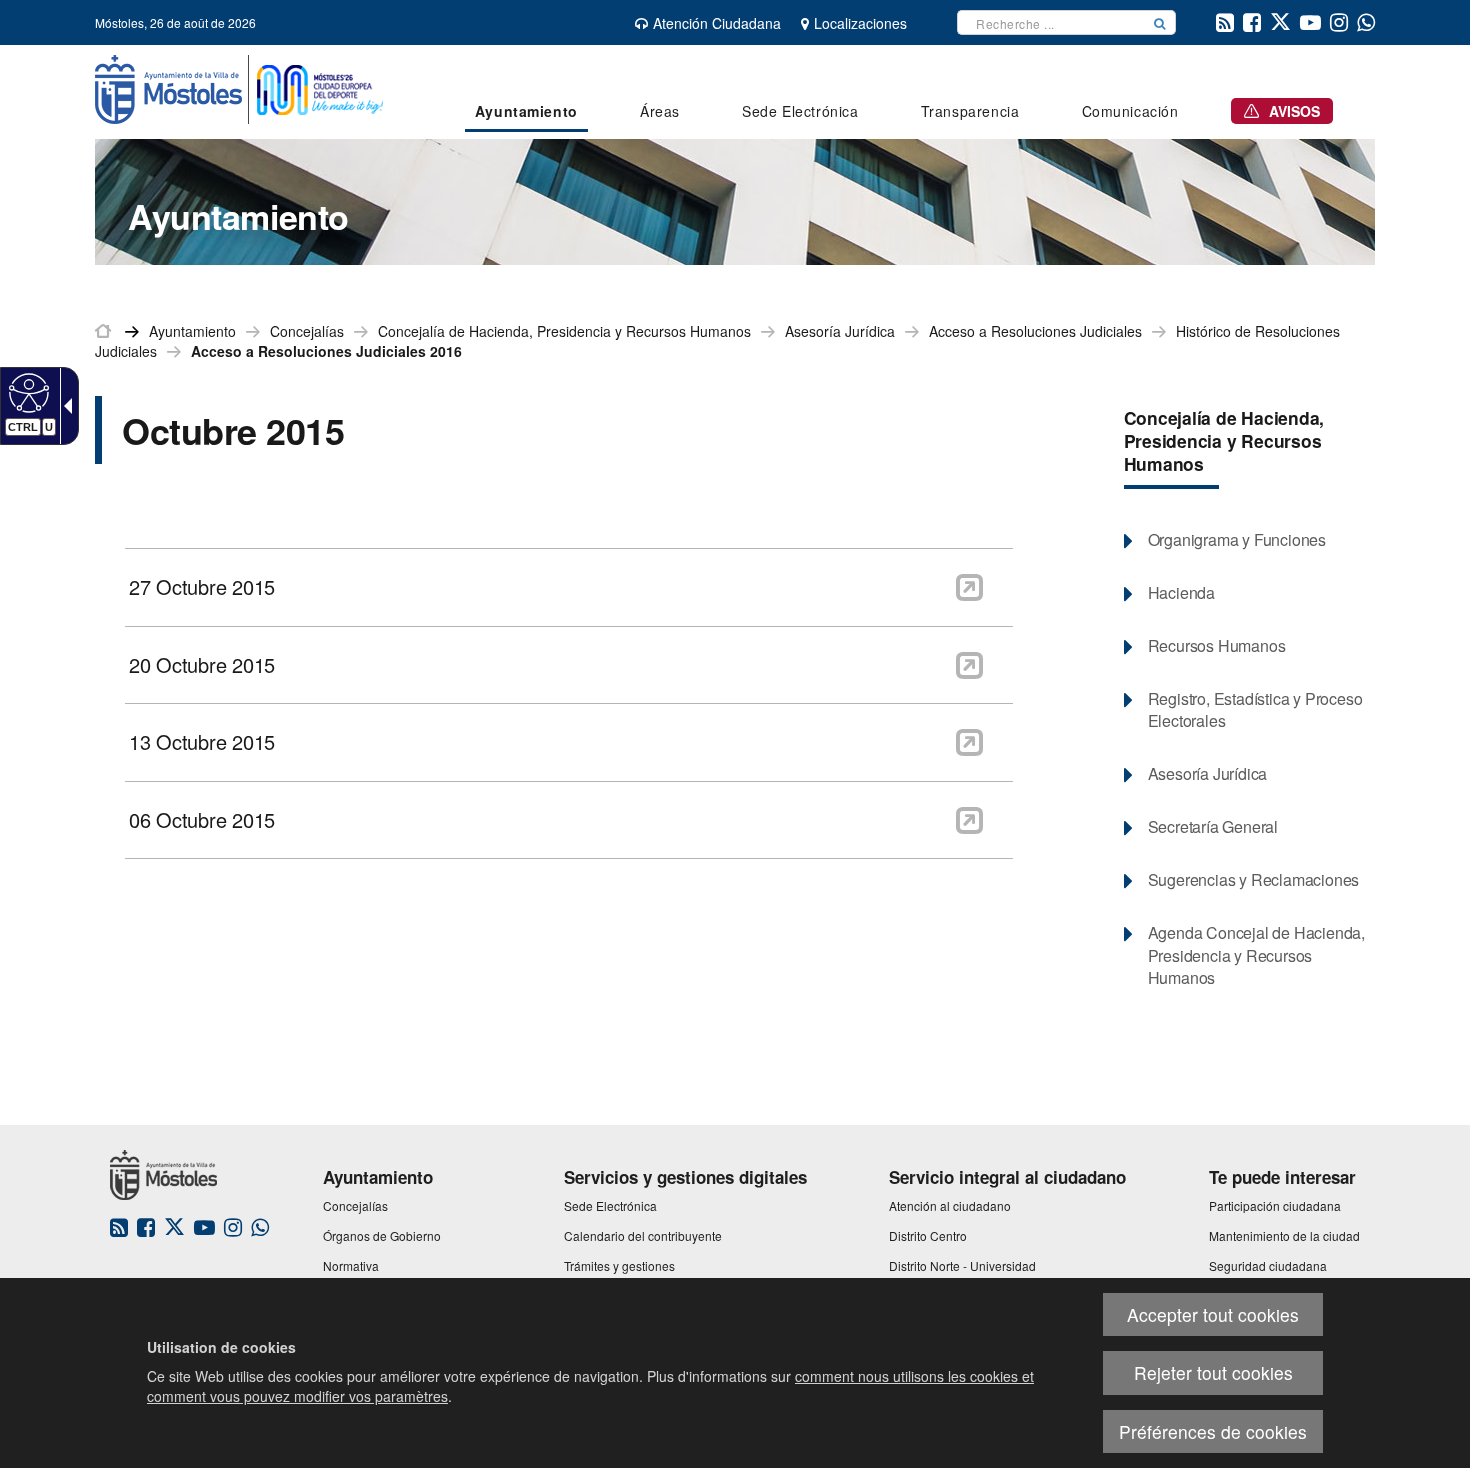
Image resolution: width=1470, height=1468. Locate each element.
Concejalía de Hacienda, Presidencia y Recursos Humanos (1224, 440)
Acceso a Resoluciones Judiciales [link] (1035, 331)
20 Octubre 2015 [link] (202, 665)
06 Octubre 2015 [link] (202, 820)
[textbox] (1051, 22)
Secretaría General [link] (1213, 827)
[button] (1160, 22)
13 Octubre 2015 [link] (202, 742)
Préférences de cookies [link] (1213, 1431)
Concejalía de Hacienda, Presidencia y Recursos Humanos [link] (564, 331)
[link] (26, 392)
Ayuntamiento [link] (192, 331)
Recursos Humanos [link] (1217, 646)
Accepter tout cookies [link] (1213, 1314)
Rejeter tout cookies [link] (1213, 1372)
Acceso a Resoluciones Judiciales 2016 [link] (326, 351)
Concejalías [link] (307, 331)
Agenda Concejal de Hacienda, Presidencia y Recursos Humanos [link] (1256, 956)
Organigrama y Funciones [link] (1237, 540)
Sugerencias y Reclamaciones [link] (1254, 880)
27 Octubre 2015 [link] (202, 587)
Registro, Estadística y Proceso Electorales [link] (1255, 710)
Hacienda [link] (1181, 593)
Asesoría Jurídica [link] (840, 331)
